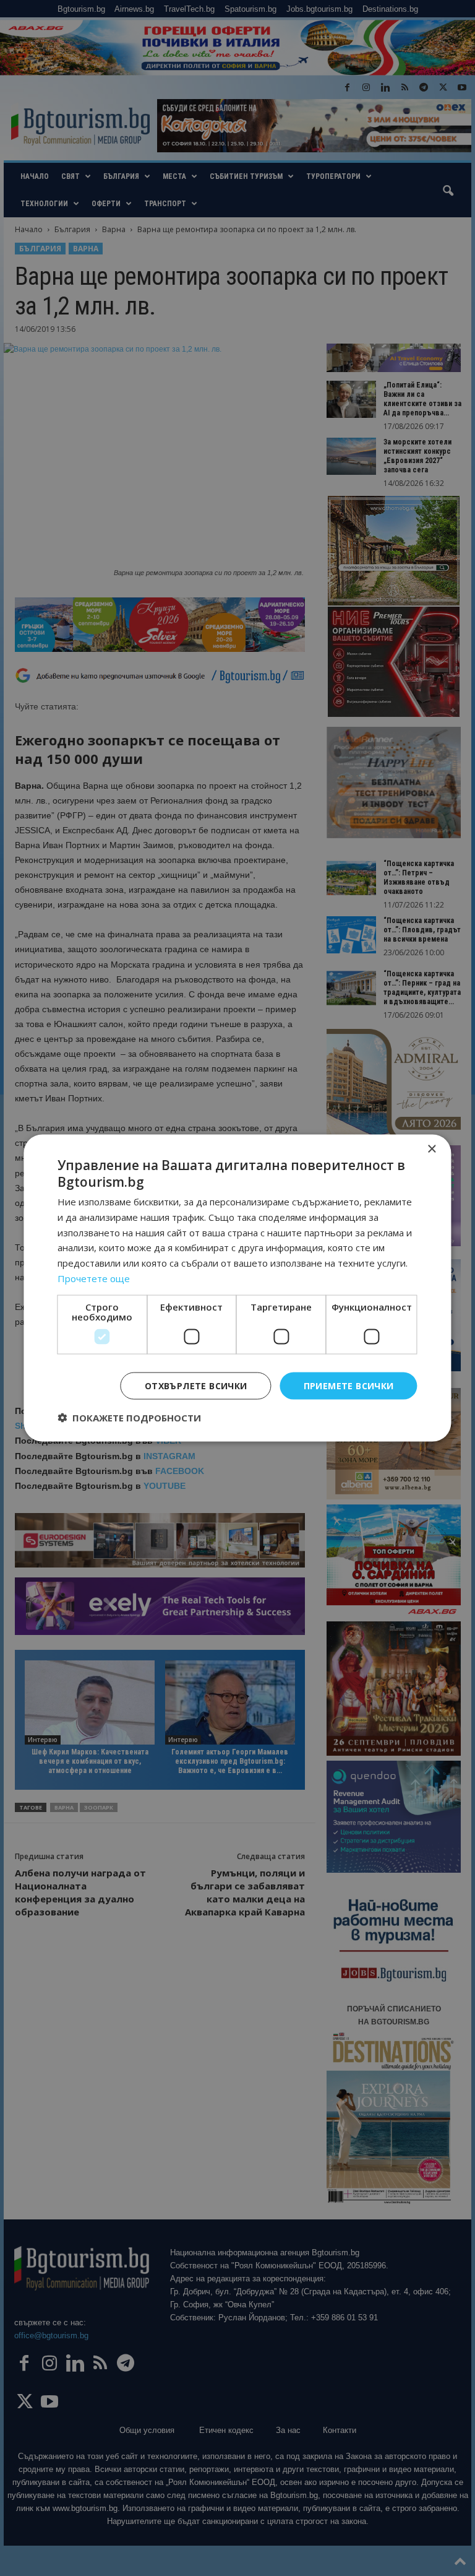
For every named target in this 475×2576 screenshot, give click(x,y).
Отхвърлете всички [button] (196, 1385)
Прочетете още (94, 1278)
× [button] (431, 1149)
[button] (129, 1418)
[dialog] (237, 1288)
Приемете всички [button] (349, 1385)
